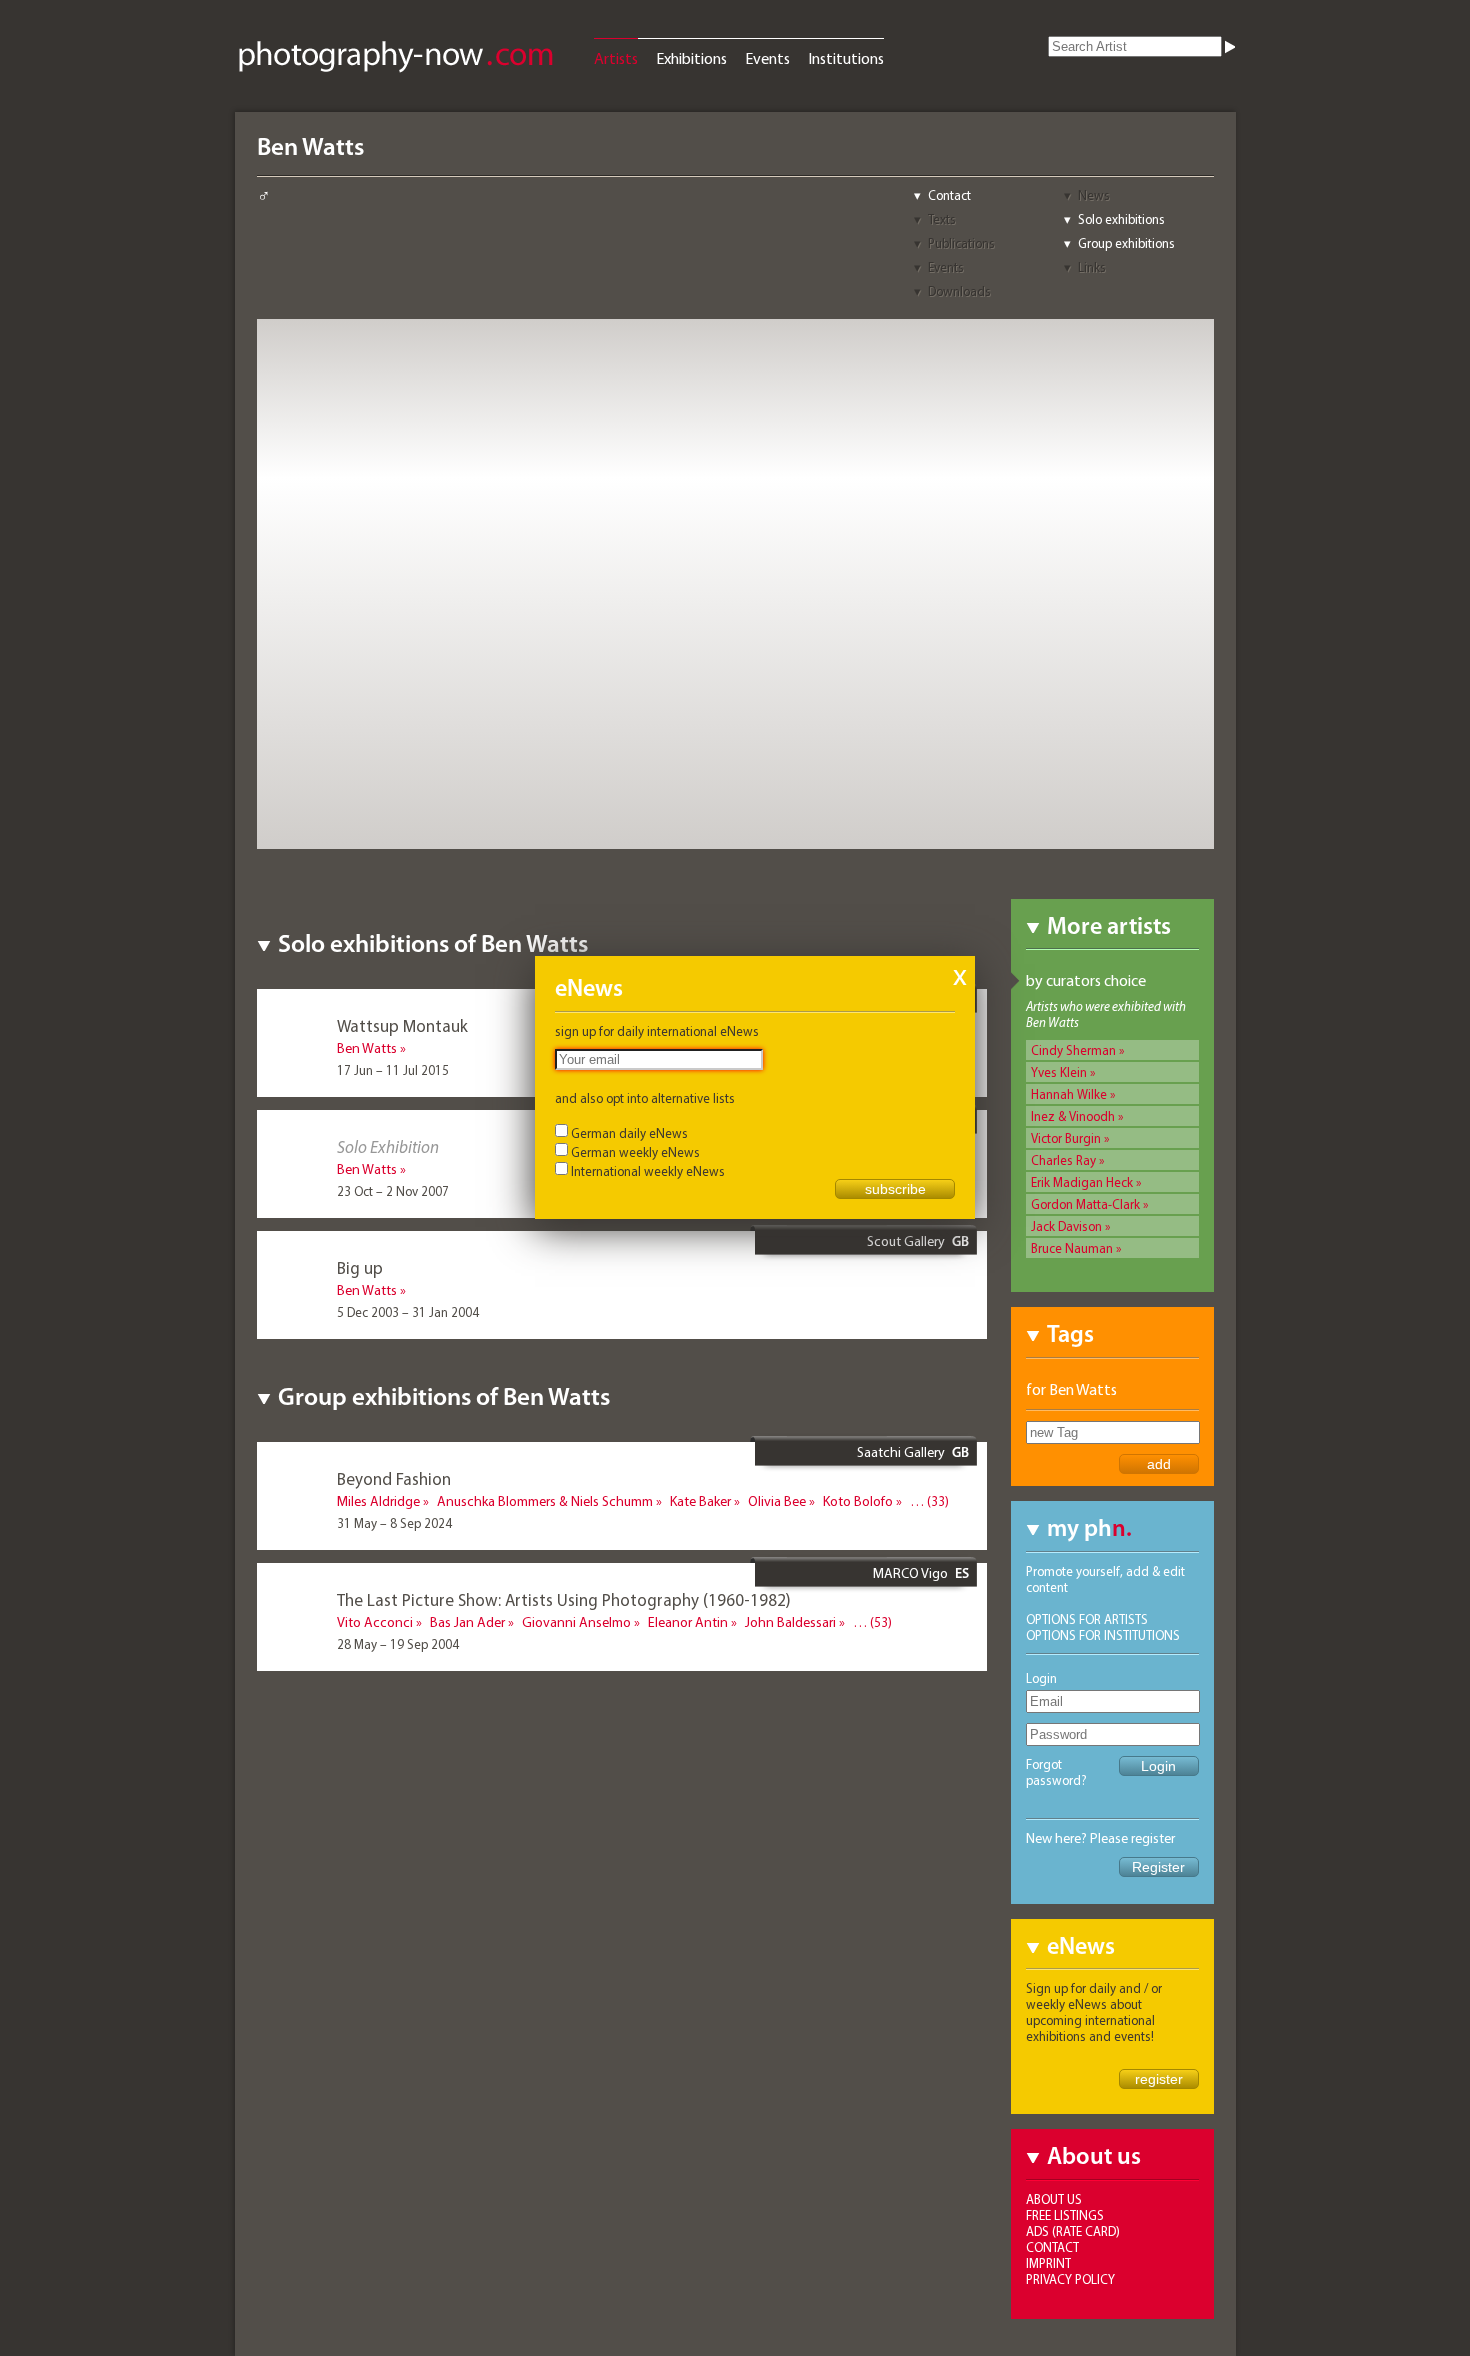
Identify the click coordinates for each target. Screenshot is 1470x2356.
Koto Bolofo (858, 1501)
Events (767, 58)
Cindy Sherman (1073, 1050)
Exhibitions (691, 58)
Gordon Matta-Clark (1085, 1204)
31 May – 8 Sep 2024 (394, 1523)
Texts (942, 219)
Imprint (1048, 2263)
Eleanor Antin (688, 1622)
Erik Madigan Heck (1082, 1182)
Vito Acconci (375, 1622)
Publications (961, 243)
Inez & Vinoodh (1073, 1116)
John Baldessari (790, 1622)
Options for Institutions (1103, 1635)
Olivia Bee (777, 1501)
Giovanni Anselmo (576, 1622)
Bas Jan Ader (467, 1622)
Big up (360, 1267)
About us (1054, 2199)
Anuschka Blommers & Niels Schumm (545, 1501)
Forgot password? (1056, 1772)
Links (1092, 267)
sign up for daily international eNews (657, 1031)
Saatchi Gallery (901, 1452)
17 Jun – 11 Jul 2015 (393, 1070)
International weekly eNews (648, 1171)
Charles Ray (1063, 1160)
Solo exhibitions (1121, 219)
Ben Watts (367, 1048)
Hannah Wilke (1069, 1094)
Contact (949, 195)
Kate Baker (700, 1501)
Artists (616, 58)
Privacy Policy (1070, 2279)
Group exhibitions (1126, 243)
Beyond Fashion (394, 1478)
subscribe (895, 1189)
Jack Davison (1066, 1226)
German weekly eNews (635, 1152)
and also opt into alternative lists (645, 1098)
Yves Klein (1059, 1072)
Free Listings (1065, 2215)
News (1094, 195)
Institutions (846, 58)
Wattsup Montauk (402, 1025)
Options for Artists (1087, 1619)
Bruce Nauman (1072, 1248)
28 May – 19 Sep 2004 (398, 1644)
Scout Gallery (906, 1241)
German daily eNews (629, 1133)
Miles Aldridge (378, 1501)
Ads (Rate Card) (1073, 2231)
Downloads (959, 291)
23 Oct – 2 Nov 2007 (393, 1191)
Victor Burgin (1066, 1138)
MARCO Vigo (910, 1573)
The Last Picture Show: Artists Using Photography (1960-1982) (564, 1599)
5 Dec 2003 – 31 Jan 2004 (408, 1312)
